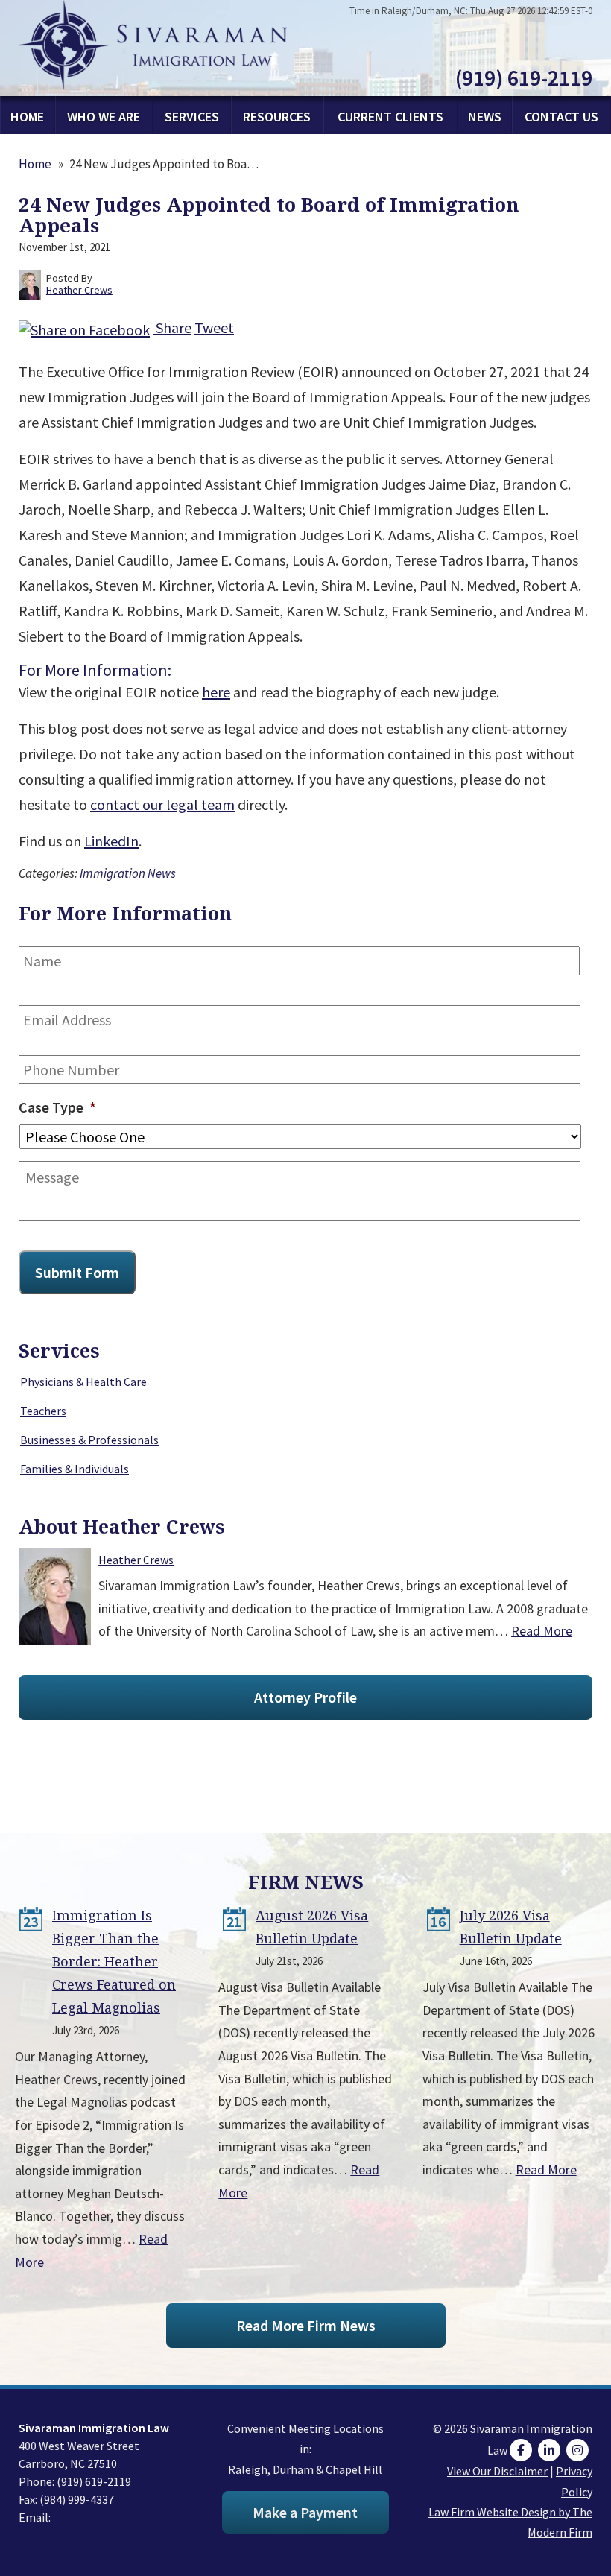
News (485, 117)
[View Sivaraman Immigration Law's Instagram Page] (579, 2450)
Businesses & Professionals (89, 1440)
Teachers (43, 1411)
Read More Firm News (306, 2325)
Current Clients (390, 117)
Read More (542, 1631)
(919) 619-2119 (524, 77)
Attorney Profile (305, 1697)
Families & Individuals (75, 1469)
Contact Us (561, 117)
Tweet (214, 327)
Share (172, 327)
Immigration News (128, 873)
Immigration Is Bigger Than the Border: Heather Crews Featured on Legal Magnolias (114, 1961)
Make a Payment (305, 2512)
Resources (277, 117)
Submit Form (77, 1272)
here (216, 692)
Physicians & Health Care (83, 1382)
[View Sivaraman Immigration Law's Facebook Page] (523, 2450)
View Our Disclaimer (497, 2471)
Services (192, 117)
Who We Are (104, 117)
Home (27, 117)
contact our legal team (162, 804)
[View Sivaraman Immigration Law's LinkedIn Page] (551, 2450)
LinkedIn (111, 841)
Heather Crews (136, 1560)
